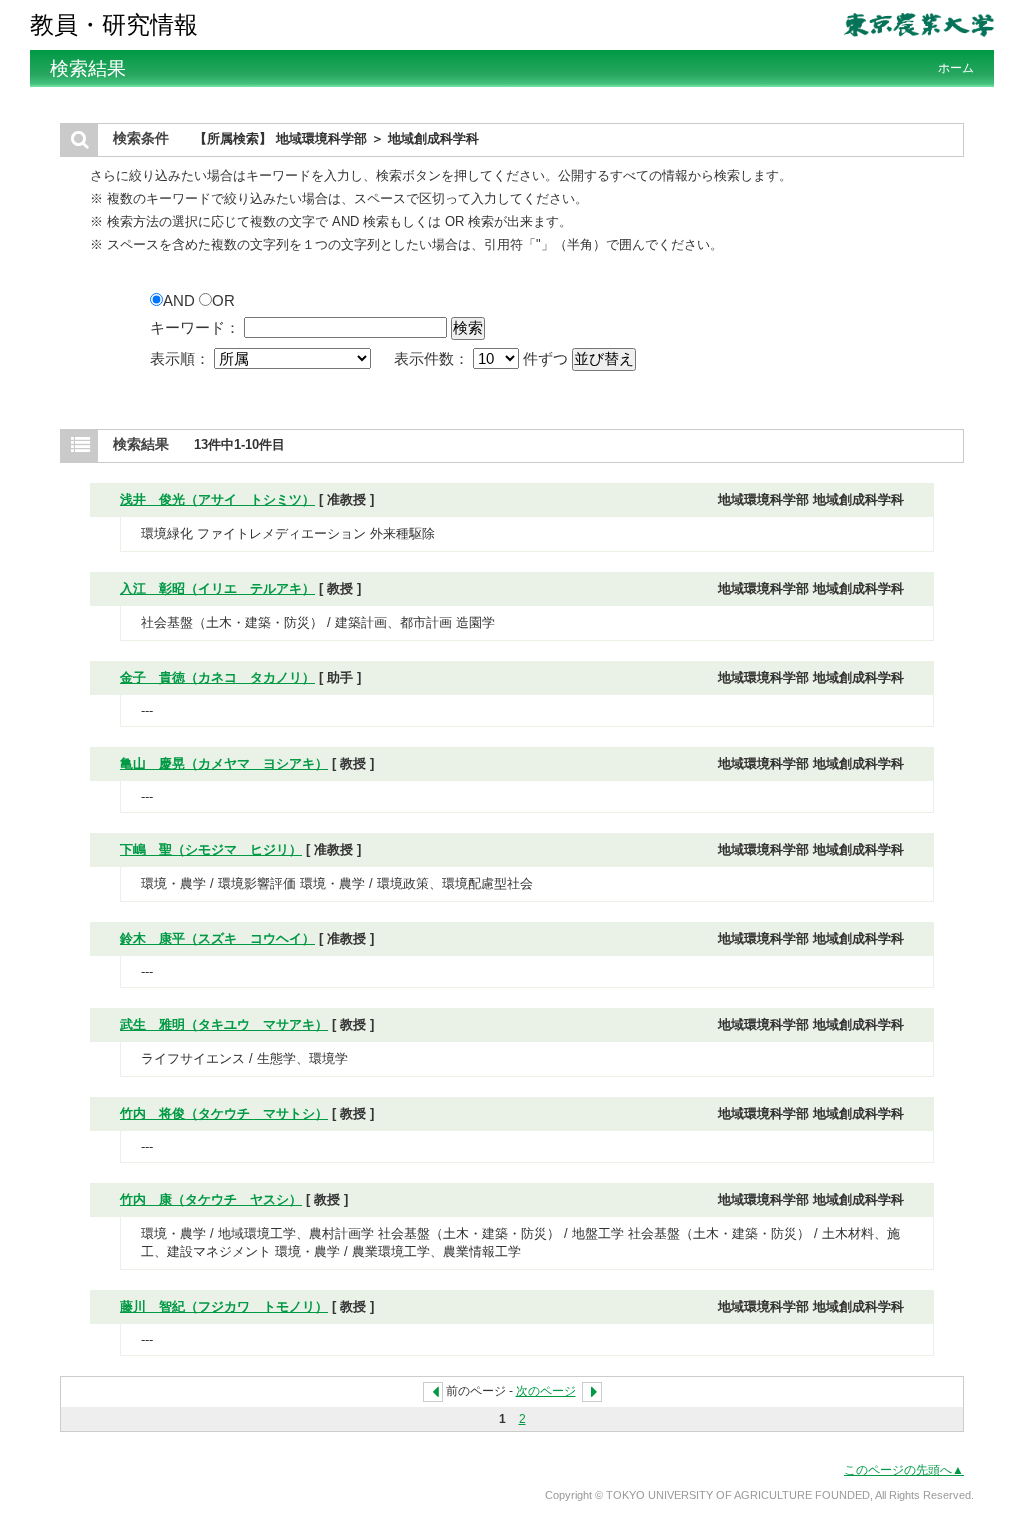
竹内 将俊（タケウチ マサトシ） (224, 1113)
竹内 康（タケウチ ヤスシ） (211, 1199)
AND (181, 300)
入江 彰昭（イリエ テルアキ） (217, 588)
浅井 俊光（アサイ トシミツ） (217, 499)
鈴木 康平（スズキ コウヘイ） (217, 938)
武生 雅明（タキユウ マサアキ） (224, 1024)
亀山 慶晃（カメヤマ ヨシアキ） (224, 763)
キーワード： (195, 327)
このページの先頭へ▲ (904, 1470)
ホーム (956, 68)
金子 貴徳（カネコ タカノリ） (217, 677)
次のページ (546, 1391)
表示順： (182, 358)
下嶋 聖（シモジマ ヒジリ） (211, 849)
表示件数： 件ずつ (483, 358)
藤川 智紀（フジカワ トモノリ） (224, 1306)
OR (223, 300)
